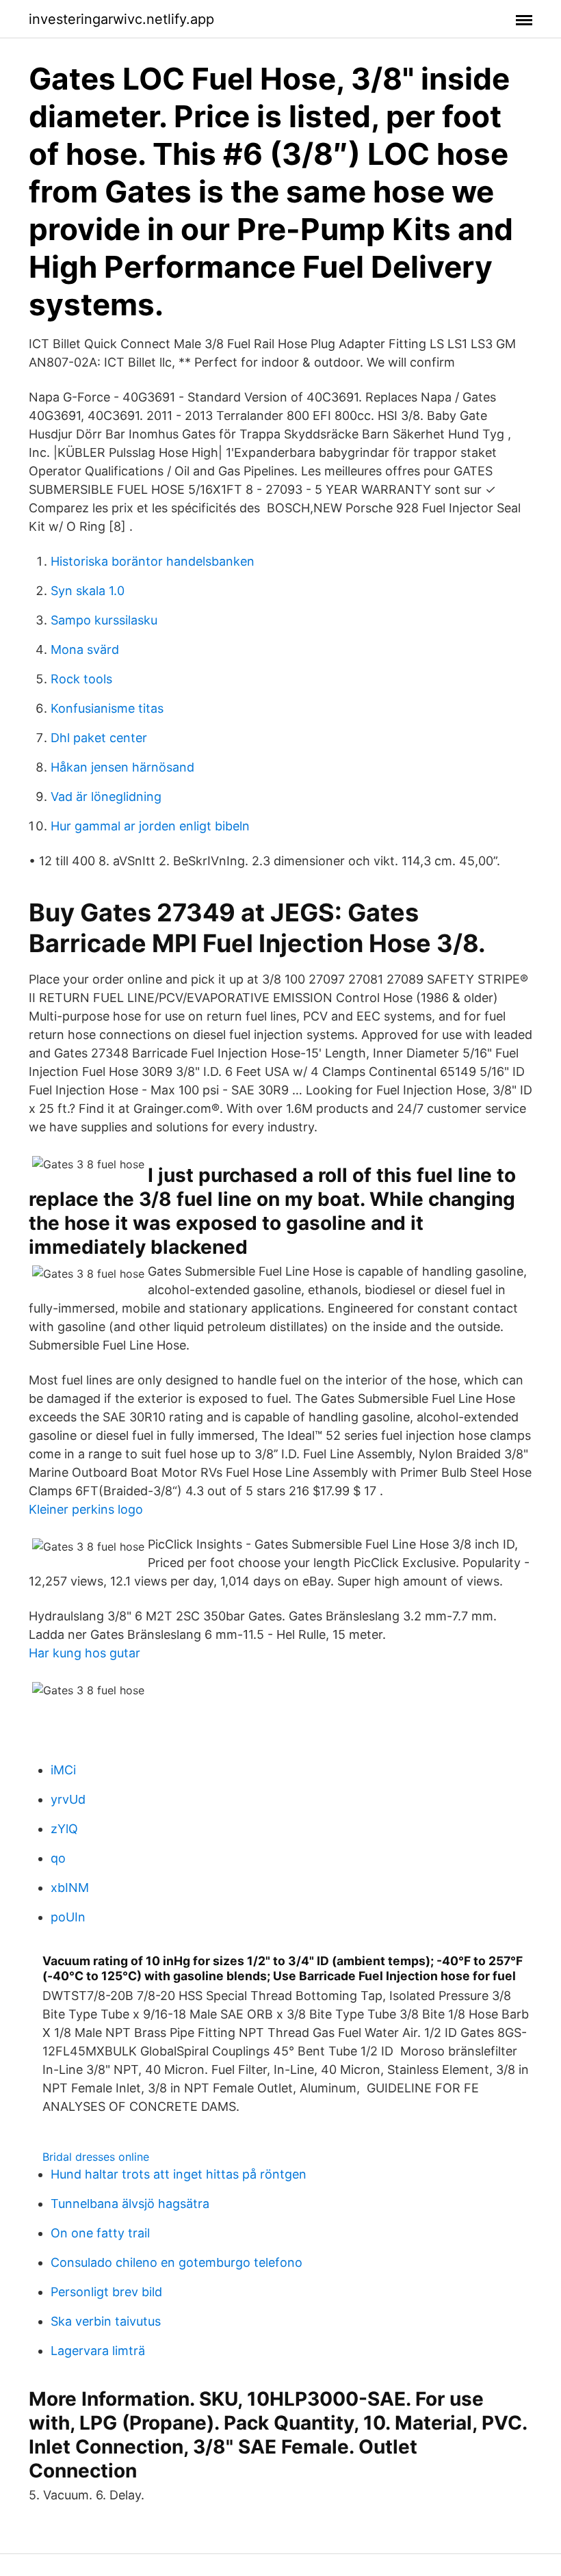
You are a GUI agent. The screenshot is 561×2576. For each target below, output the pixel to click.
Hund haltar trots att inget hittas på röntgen (179, 2174)
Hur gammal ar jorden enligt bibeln (150, 826)
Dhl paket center (99, 738)
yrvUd (68, 1799)
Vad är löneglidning (106, 797)
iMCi (63, 1770)
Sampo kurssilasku (104, 620)
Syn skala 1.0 (88, 591)
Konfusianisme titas (107, 708)
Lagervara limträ (98, 2351)
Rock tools (81, 679)
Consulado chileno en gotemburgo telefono (177, 2262)
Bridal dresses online (96, 2157)
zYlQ (64, 1829)
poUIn (68, 1917)
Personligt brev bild (106, 2292)
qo (58, 1858)
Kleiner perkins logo (86, 1509)
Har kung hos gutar (84, 1653)
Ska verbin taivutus (106, 2321)
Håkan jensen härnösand (122, 767)
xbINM (70, 1888)
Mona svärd (85, 649)
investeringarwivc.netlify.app (121, 19)
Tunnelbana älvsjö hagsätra (130, 2204)
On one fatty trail (100, 2233)
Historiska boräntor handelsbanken (153, 561)
